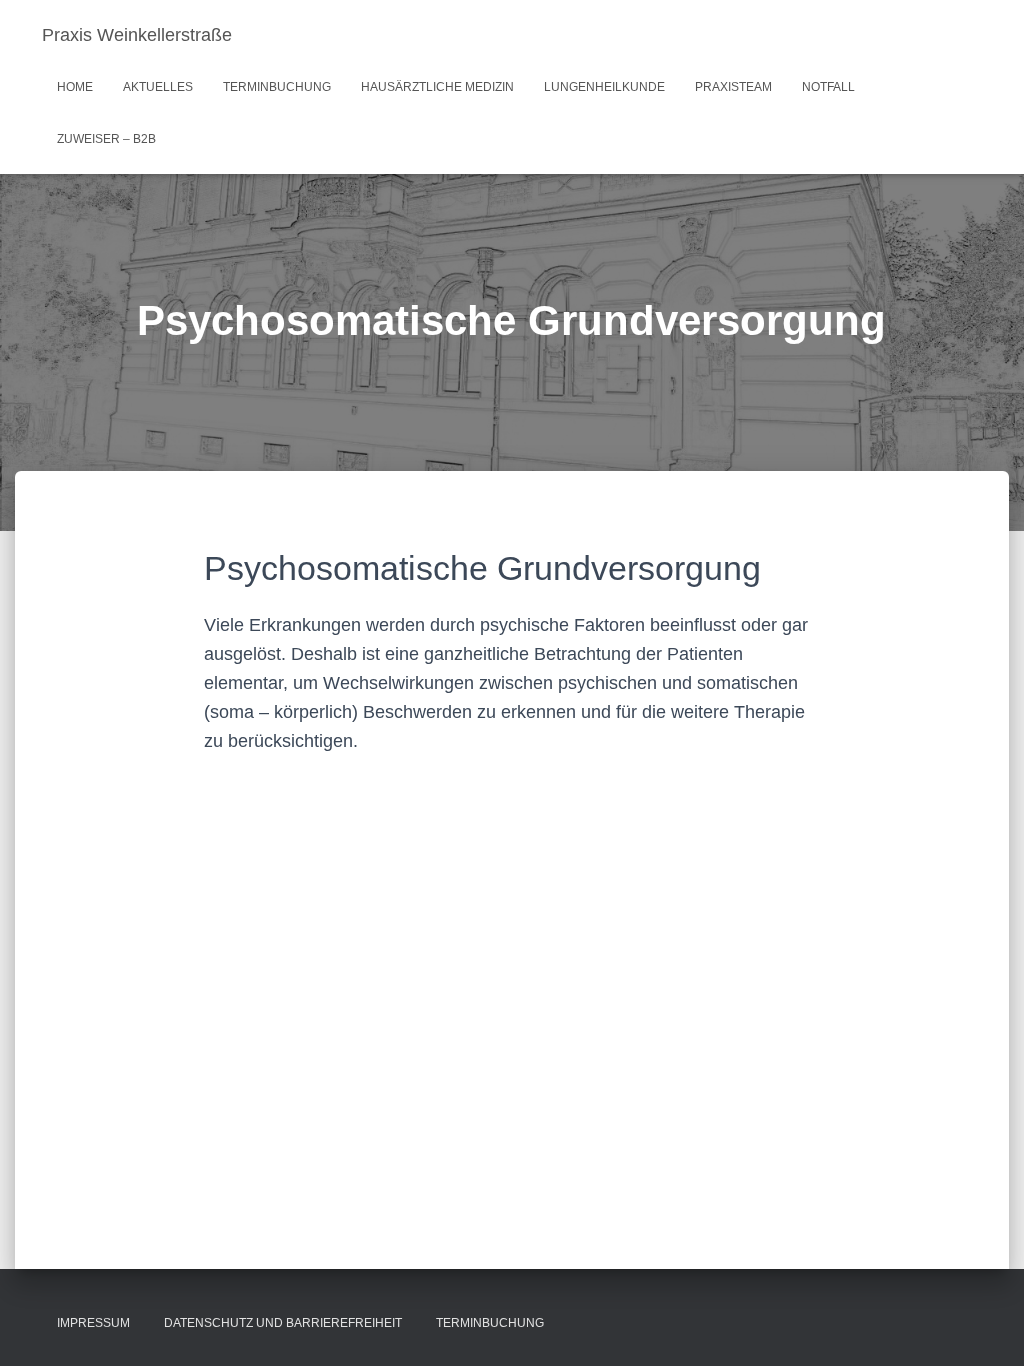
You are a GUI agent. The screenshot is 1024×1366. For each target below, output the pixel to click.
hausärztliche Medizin (437, 87)
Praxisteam (733, 87)
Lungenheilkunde (604, 87)
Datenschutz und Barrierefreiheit (283, 1323)
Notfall (828, 87)
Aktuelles (158, 87)
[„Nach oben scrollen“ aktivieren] (984, 1326)
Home (75, 87)
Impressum (93, 1323)
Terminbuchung (277, 87)
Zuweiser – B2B (106, 139)
